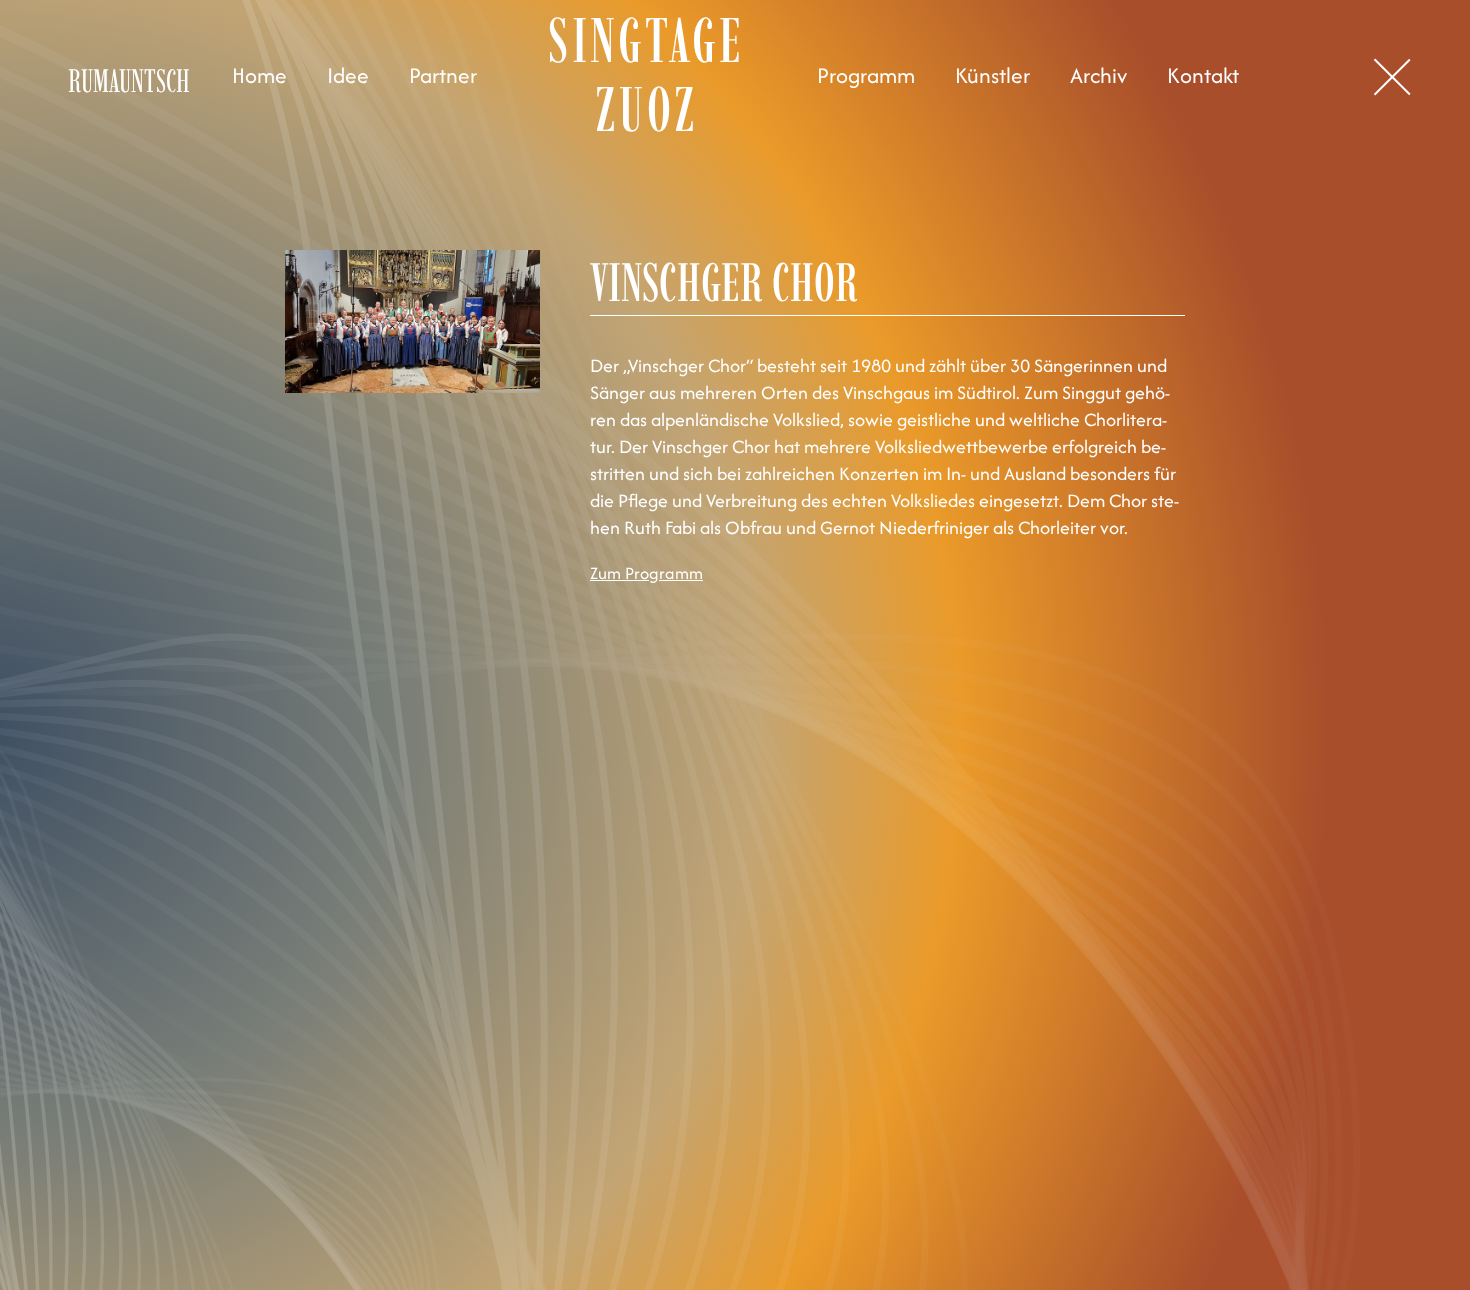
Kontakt (1203, 75)
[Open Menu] (1395, 77)
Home (259, 75)
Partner (443, 75)
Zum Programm (646, 573)
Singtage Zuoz (646, 74)
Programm (866, 75)
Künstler (992, 75)
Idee (348, 75)
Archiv (1098, 75)
